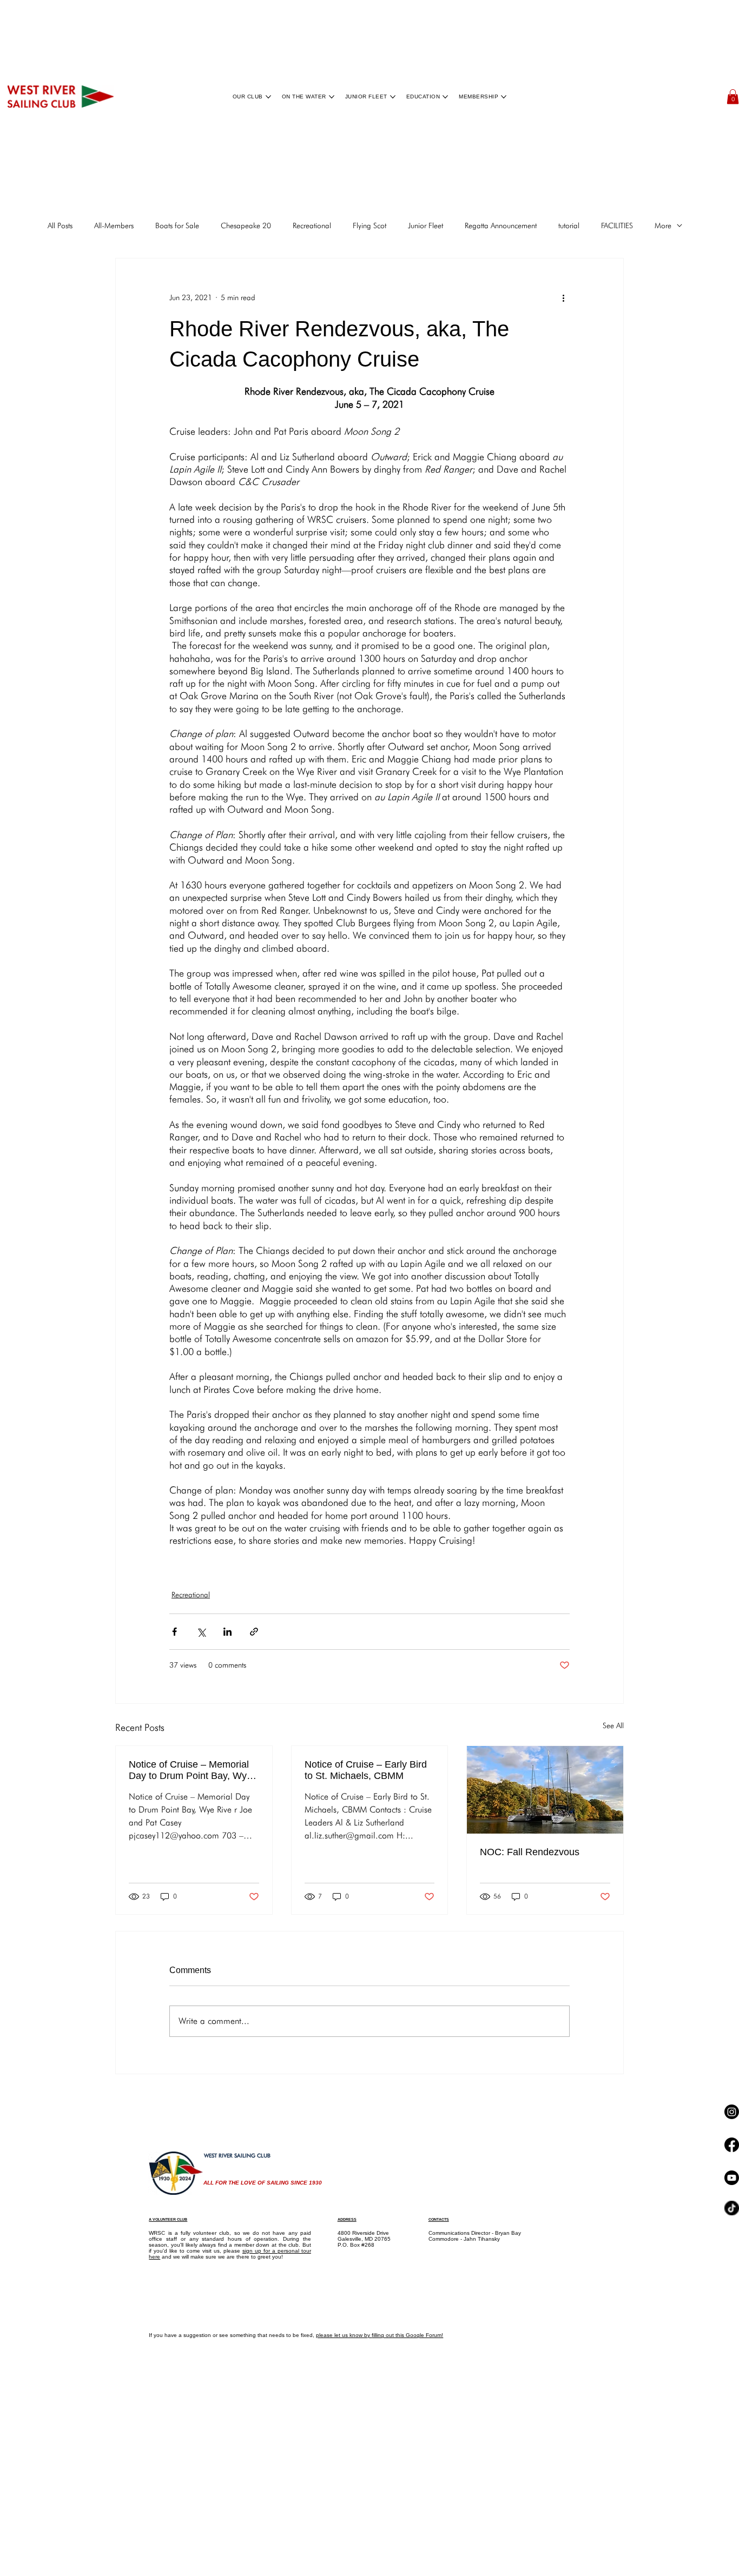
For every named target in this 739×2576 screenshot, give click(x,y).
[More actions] (563, 297)
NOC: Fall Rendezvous (530, 1852)
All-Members (114, 225)
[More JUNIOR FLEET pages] (393, 97)
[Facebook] (732, 2241)
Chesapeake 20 (246, 225)
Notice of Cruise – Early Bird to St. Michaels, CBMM (366, 1770)
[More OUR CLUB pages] (268, 97)
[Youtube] (732, 2338)
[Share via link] (254, 1632)
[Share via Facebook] (174, 1632)
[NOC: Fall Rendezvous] (545, 1790)
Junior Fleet (425, 225)
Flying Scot (369, 225)
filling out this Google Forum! (407, 2335)
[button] (733, 97)
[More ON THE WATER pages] (332, 97)
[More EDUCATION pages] (445, 97)
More (663, 225)
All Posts (60, 225)
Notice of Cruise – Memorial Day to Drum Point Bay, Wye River (190, 1770)
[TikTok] (732, 2432)
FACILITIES (617, 225)
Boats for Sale (177, 225)
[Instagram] (732, 2144)
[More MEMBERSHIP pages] (504, 97)
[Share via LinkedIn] (227, 1632)
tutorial (569, 225)
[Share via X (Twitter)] (201, 1632)
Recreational (312, 225)
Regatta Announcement (501, 225)
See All (613, 1725)
